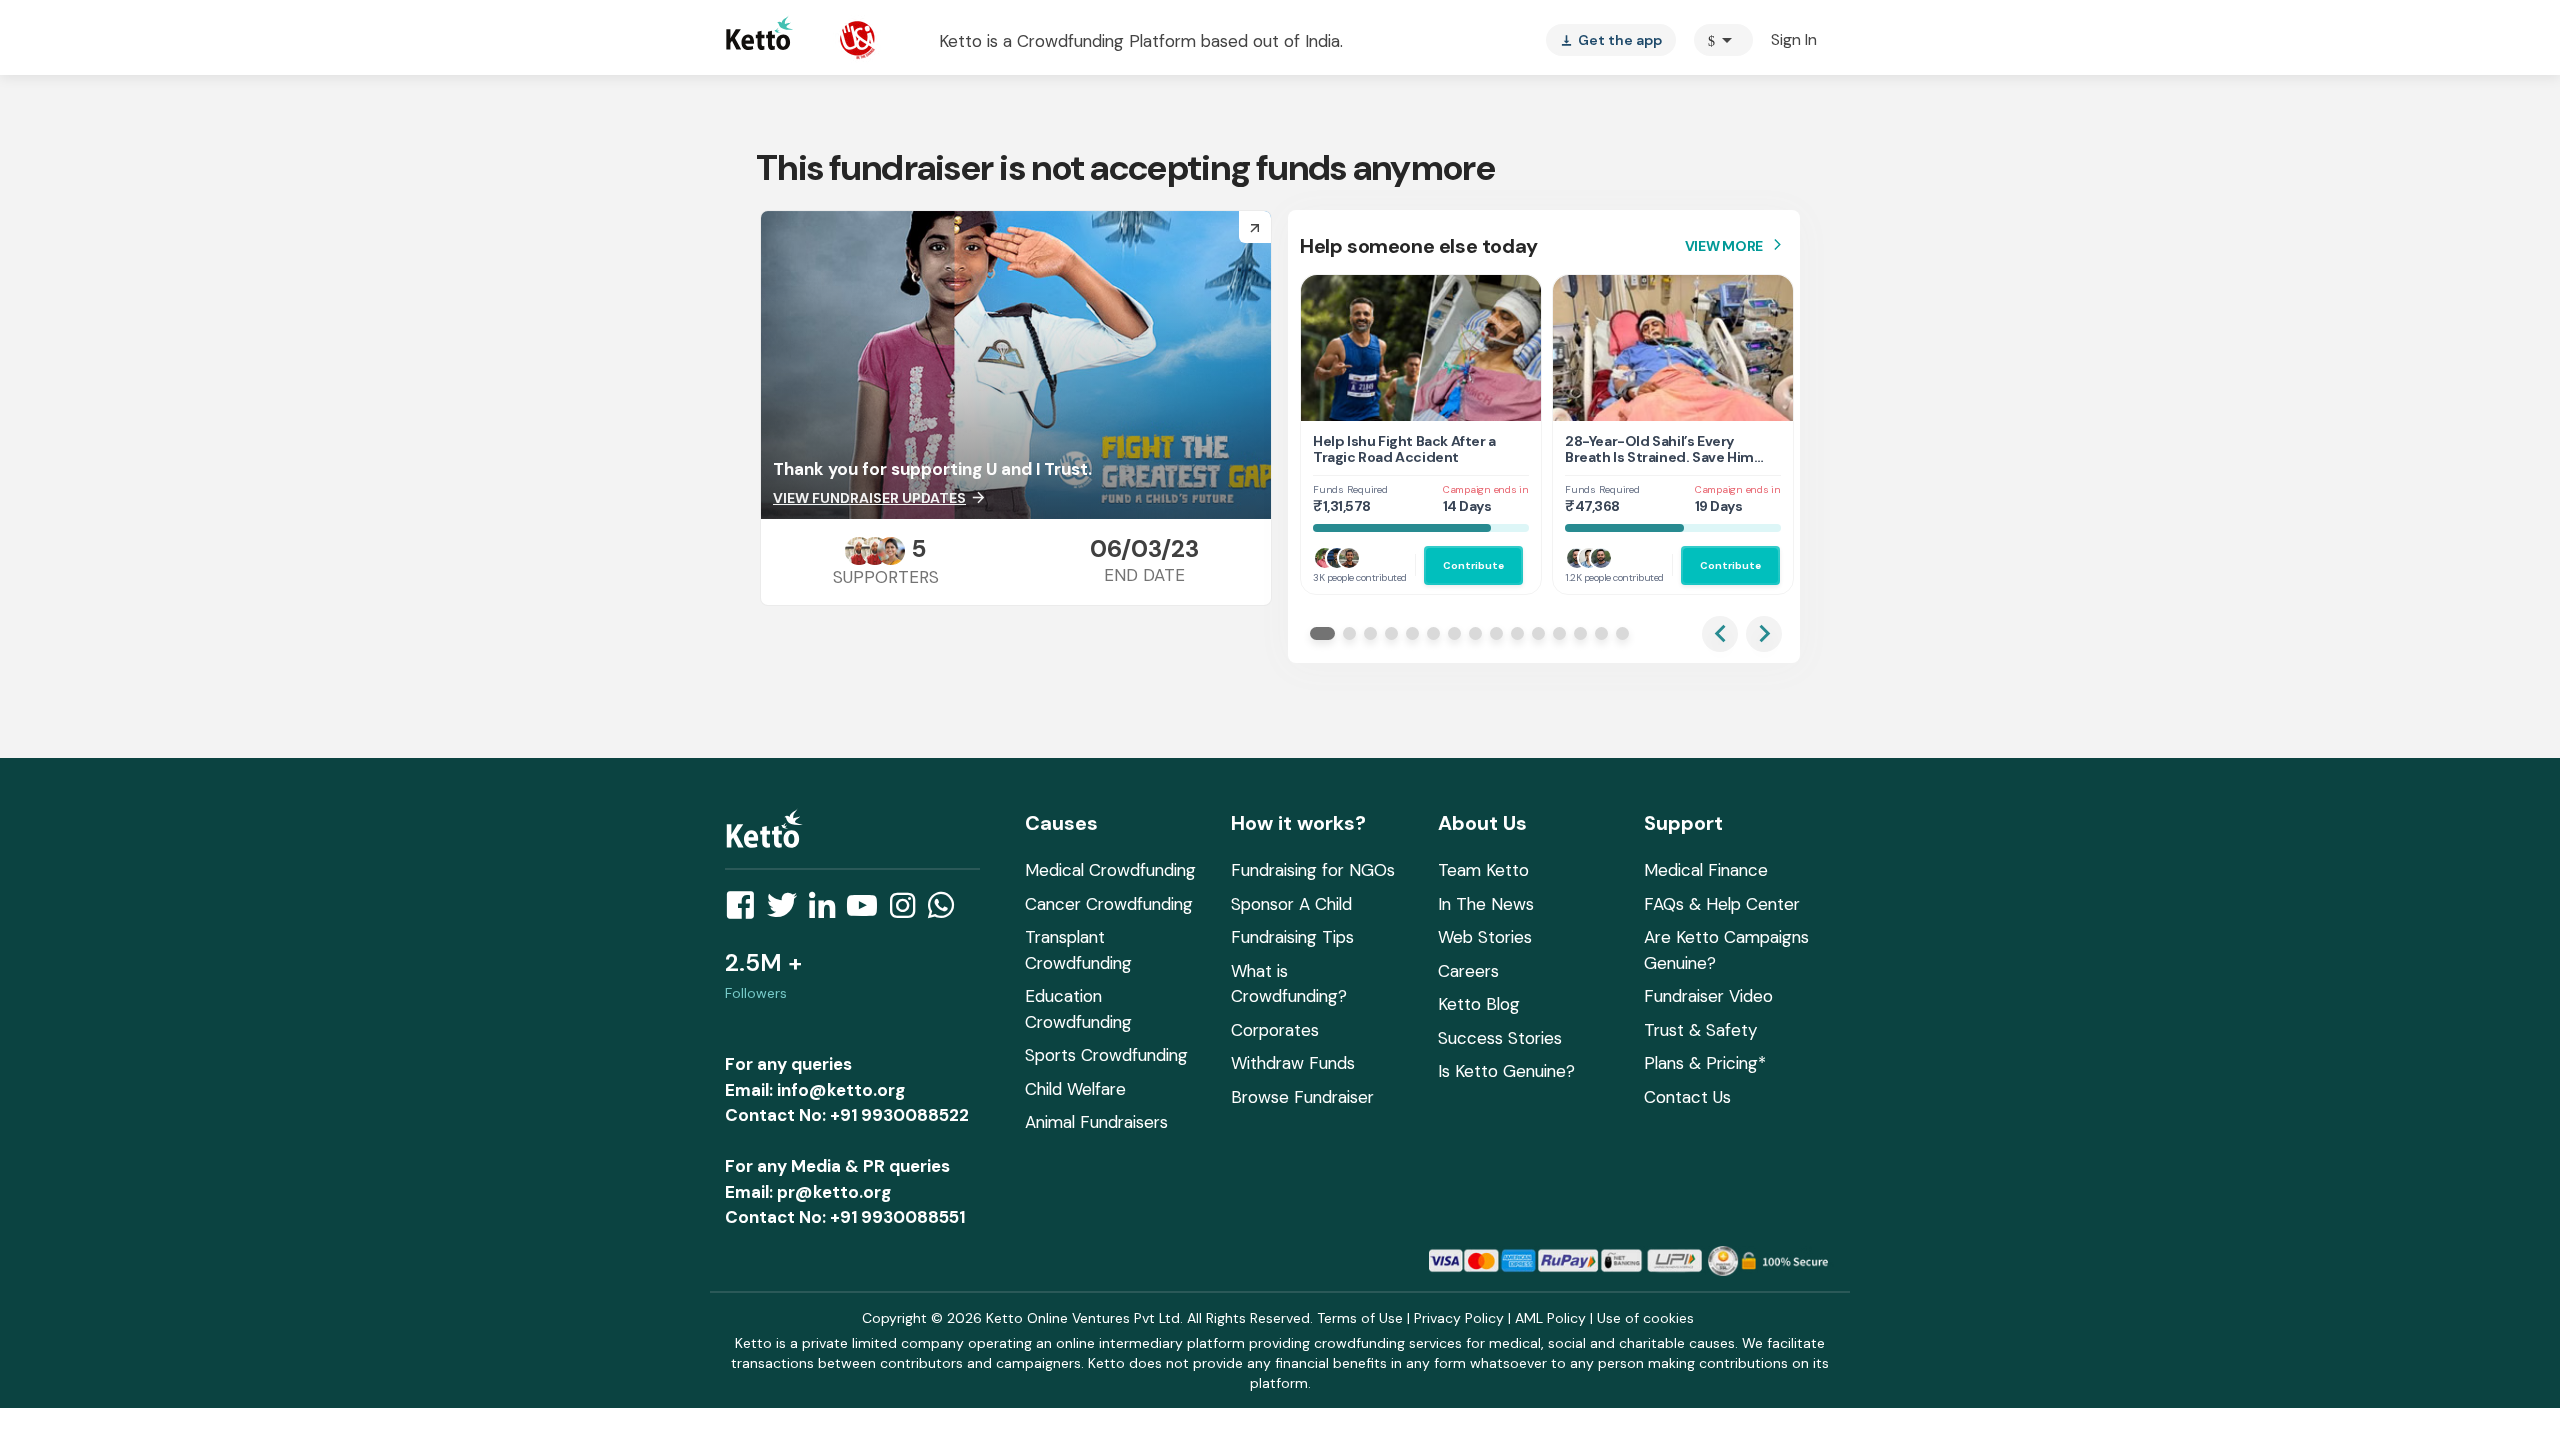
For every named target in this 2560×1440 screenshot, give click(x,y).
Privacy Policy (1459, 1318)
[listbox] (1611, 40)
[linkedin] (828, 911)
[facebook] (746, 911)
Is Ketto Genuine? (1506, 1071)
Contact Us (1687, 1097)
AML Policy (1550, 1318)
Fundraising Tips (1292, 937)
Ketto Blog (1479, 1004)
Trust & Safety (1700, 1030)
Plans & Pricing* (1705, 1063)
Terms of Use (1360, 1318)
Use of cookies (1645, 1318)
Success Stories (1500, 1038)
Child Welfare (1075, 1089)
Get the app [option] (1611, 40)
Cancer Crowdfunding (1109, 904)
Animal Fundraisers (1096, 1122)
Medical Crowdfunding (1110, 870)
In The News (1486, 904)
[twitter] (788, 911)
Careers (1468, 971)
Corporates (1275, 1030)
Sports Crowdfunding (1106, 1055)
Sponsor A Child (1291, 904)
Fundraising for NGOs (1313, 870)
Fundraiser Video (1708, 996)
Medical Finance (1706, 870)
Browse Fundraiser (1302, 1097)
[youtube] (868, 911)
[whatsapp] (947, 911)
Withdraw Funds (1293, 1063)
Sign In (1794, 39)
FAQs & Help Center (1722, 904)
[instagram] (908, 911)
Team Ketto (1483, 870)
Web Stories (1485, 937)
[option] (1723, 40)
